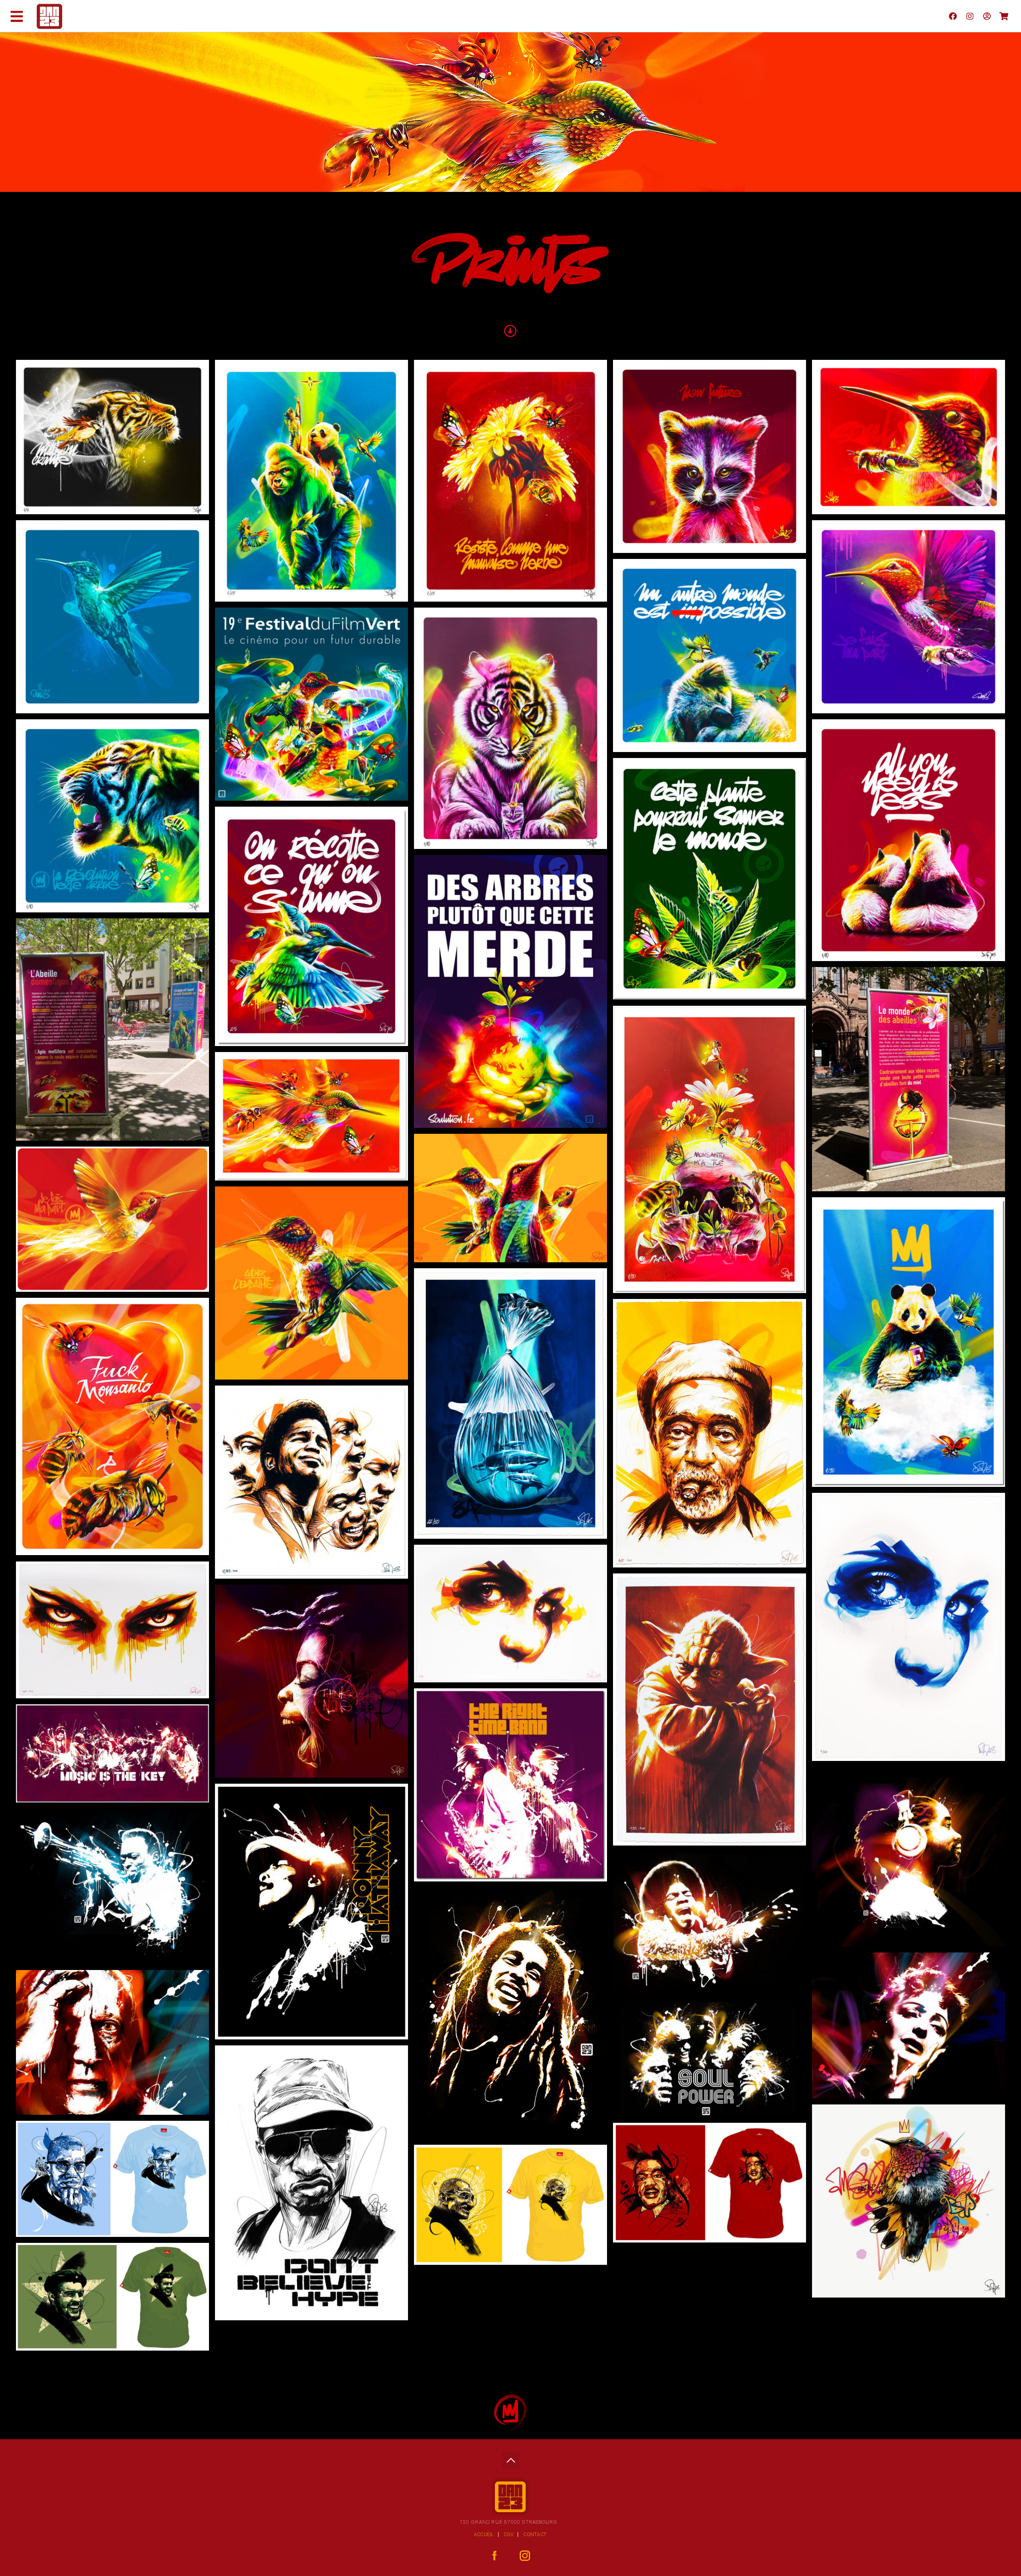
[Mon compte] (987, 16)
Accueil (484, 2535)
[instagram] (970, 16)
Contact (535, 2535)
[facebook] (953, 16)
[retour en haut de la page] (511, 2458)
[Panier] (1004, 16)
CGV (509, 2535)
